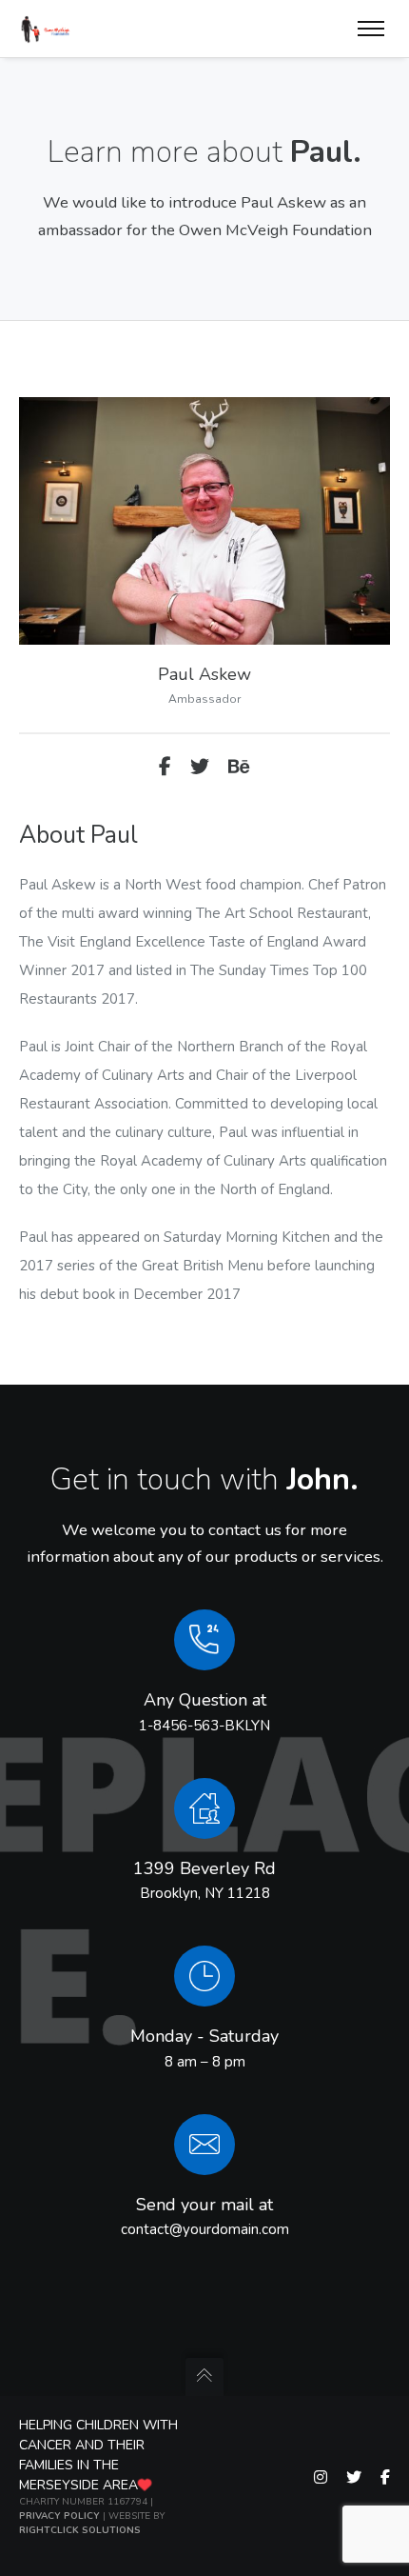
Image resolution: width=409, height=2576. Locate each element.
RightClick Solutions (80, 2530)
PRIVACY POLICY (59, 2516)
